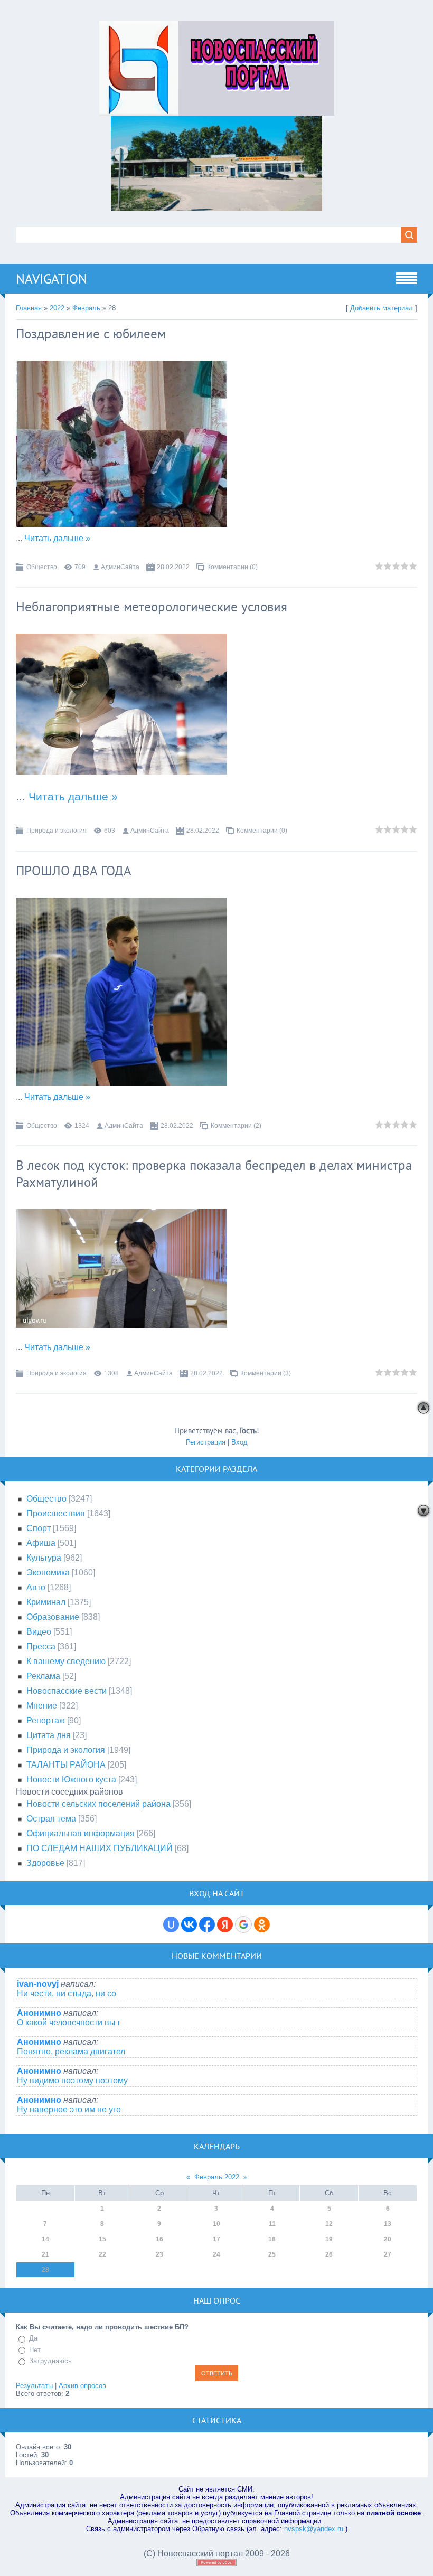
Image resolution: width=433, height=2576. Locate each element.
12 (329, 2224)
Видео (39, 1632)
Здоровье (45, 1863)
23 (159, 2254)
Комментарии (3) (266, 1373)
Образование (53, 1617)
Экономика (48, 1573)
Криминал (46, 1602)
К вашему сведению (66, 1661)
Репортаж (46, 1720)
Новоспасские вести (67, 1691)
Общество (42, 567)
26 (329, 2254)
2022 (57, 308)
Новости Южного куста (71, 1780)
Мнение (42, 1706)
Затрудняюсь (50, 2361)
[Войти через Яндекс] (225, 1924)
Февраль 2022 (217, 2177)
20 (388, 2239)
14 (45, 2239)
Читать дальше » (57, 538)
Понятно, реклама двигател (71, 2051)
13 (388, 2224)
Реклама (43, 1676)
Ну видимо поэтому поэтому (72, 2080)
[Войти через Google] (243, 1924)
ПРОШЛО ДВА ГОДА (74, 871)
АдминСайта (120, 567)
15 (102, 2239)
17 (216, 2239)
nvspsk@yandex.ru (314, 2529)
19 (329, 2239)
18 (272, 2239)
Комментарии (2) (236, 1126)
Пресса (41, 1646)
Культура (44, 1558)
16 (159, 2239)
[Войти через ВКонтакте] (189, 1924)
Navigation (51, 279)
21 (45, 2254)
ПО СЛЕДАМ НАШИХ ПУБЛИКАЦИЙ (100, 1848)
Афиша (41, 1543)
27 (388, 2254)
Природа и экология (57, 831)
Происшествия (56, 1513)
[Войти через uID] (171, 1924)
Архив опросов (82, 2386)
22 (102, 2254)
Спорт (39, 1528)
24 (216, 2254)
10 (216, 2224)
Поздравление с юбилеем (91, 334)
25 (272, 2254)
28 (45, 2270)
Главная (29, 308)
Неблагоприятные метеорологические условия (152, 607)
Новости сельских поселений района (98, 1804)
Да (33, 2338)
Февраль (86, 308)
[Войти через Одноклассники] (262, 1924)
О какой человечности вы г (69, 2022)
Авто (36, 1587)
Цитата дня (49, 1735)
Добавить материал (382, 308)
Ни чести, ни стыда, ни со (67, 1993)
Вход (239, 1442)
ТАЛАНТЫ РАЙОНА (66, 1765)
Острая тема (51, 1819)
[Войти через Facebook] (207, 1924)
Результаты (34, 2386)
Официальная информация (81, 1833)
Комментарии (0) (232, 567)
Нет (35, 2350)
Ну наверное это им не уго (69, 2110)
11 (272, 2224)
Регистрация (206, 1442)
